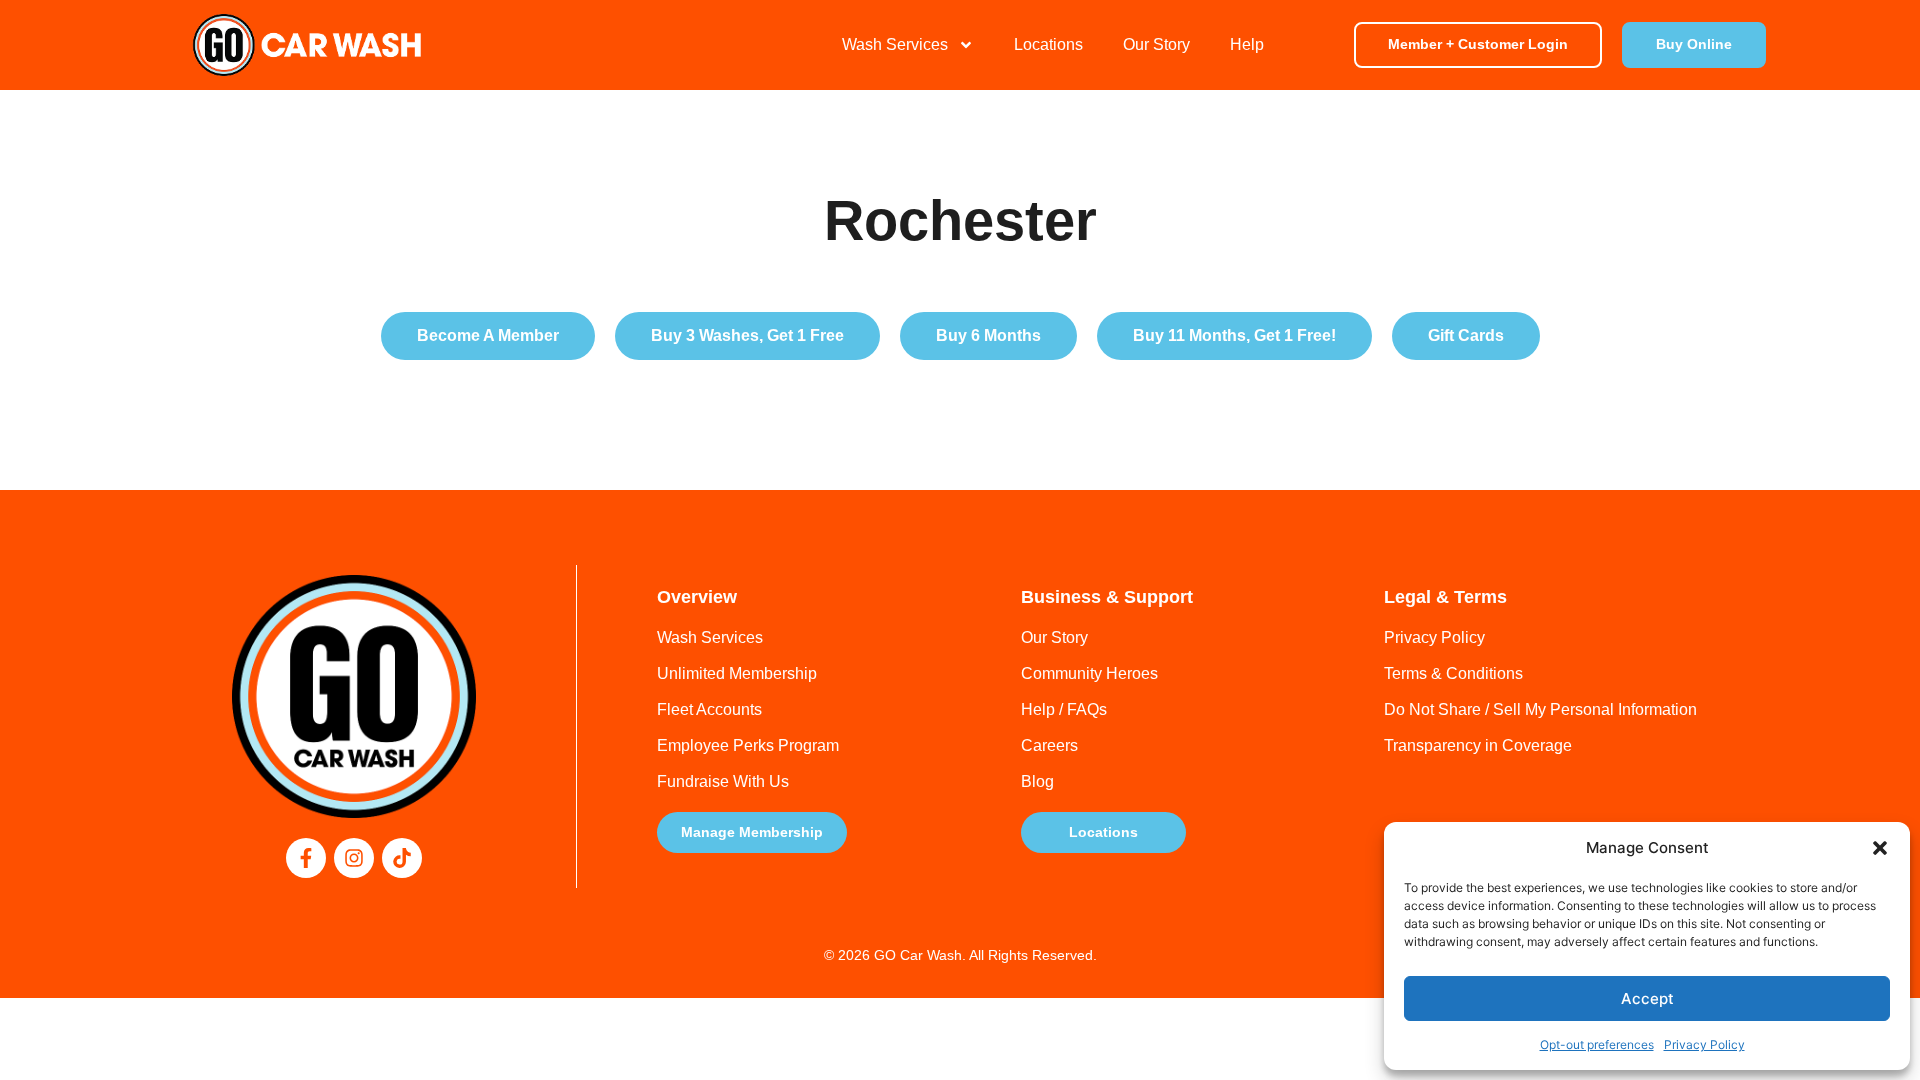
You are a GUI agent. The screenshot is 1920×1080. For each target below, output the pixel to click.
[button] (1880, 848)
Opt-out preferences (1597, 1044)
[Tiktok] (402, 858)
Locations (1048, 44)
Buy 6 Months (988, 335)
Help (1247, 44)
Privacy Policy (1704, 1044)
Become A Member (488, 335)
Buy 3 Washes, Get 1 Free (747, 335)
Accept (1647, 998)
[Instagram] (354, 858)
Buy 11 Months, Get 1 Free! (1234, 335)
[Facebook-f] (306, 858)
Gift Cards (1466, 335)
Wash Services (895, 44)
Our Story (1156, 44)
